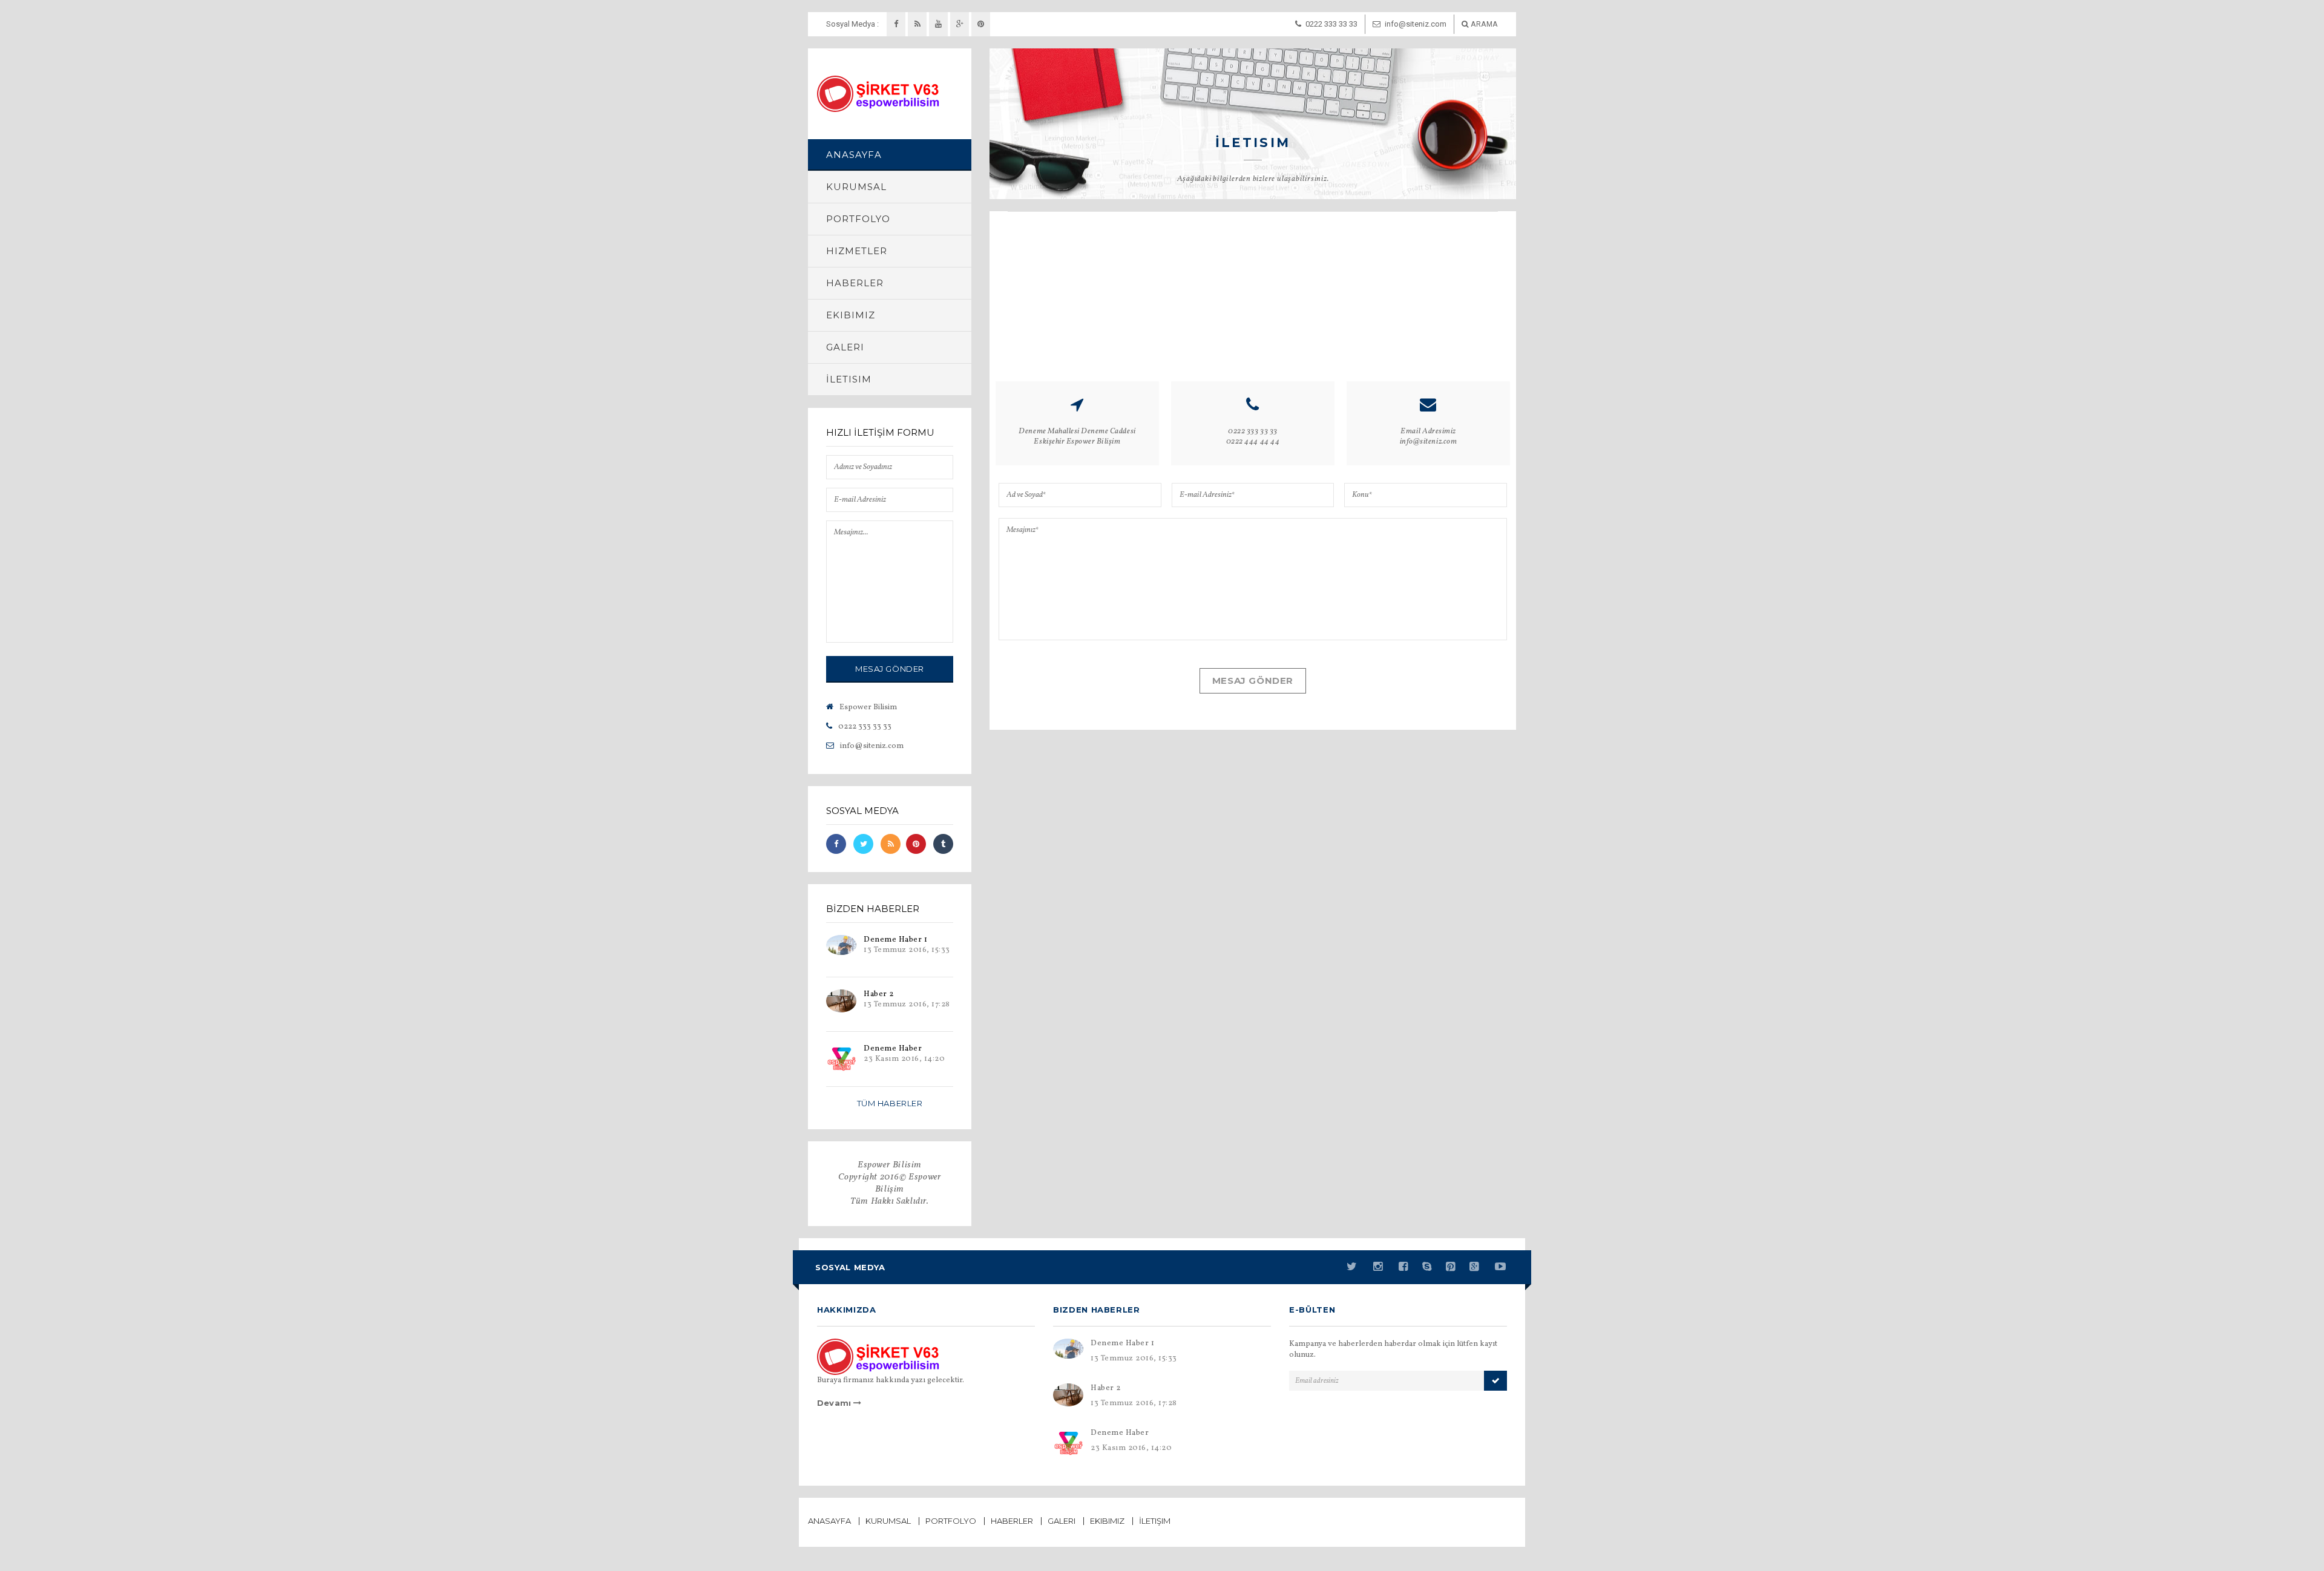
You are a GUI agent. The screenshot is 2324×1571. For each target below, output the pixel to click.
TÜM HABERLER (890, 1103)
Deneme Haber (893, 1049)
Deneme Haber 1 (895, 940)
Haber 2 (879, 994)
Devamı (835, 1403)
